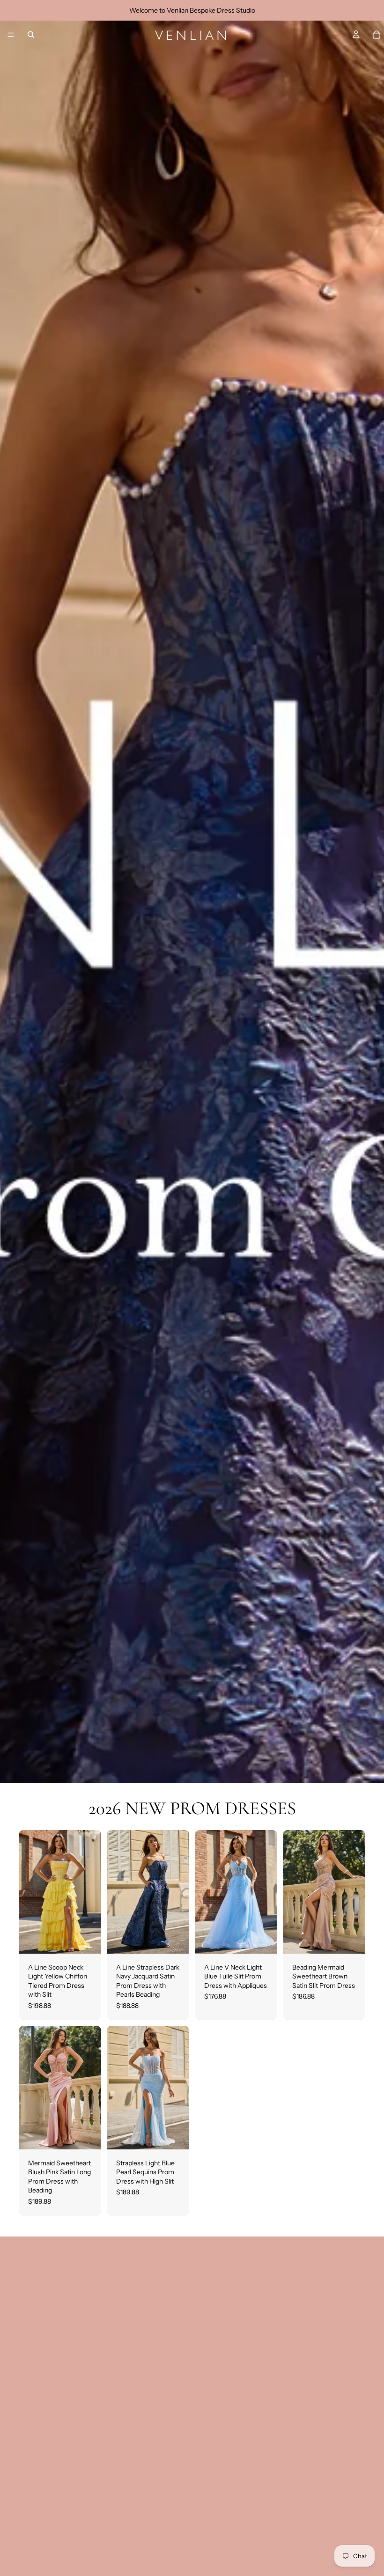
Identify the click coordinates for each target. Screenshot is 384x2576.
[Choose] (87, 1939)
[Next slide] (91, 1892)
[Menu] (11, 35)
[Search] (31, 35)
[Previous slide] (29, 1892)
